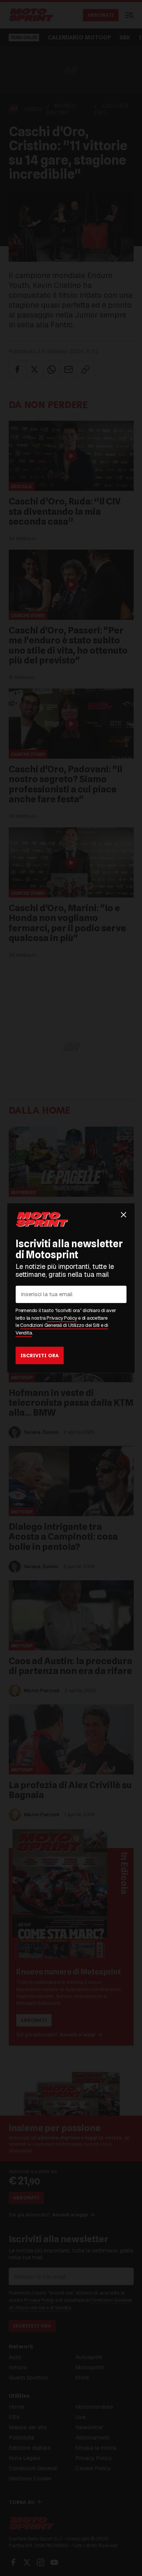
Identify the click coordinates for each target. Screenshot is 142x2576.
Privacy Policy (62, 1318)
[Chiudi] (123, 1215)
